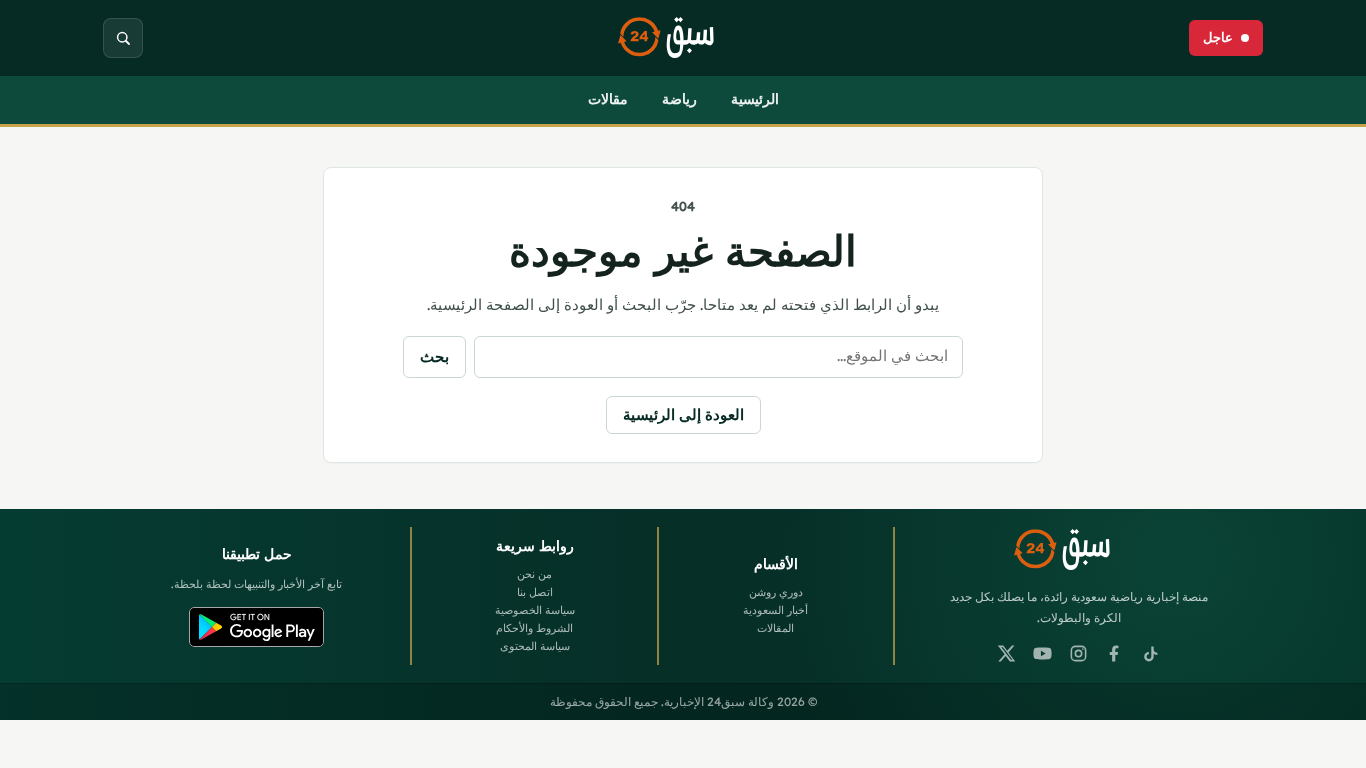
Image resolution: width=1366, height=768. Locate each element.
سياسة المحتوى (535, 646)
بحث (434, 356)
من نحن (534, 574)
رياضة (679, 99)
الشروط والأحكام (534, 628)
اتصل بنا (535, 592)
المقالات (775, 628)
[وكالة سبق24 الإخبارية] (683, 38)
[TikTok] (1151, 654)
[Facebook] (1115, 654)
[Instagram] (1079, 654)
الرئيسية (755, 99)
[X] (1007, 654)
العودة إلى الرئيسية (683, 414)
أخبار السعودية (775, 610)
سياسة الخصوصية (535, 610)
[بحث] (123, 38)
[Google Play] (256, 627)
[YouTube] (1043, 654)
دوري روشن (776, 592)
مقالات (608, 99)
